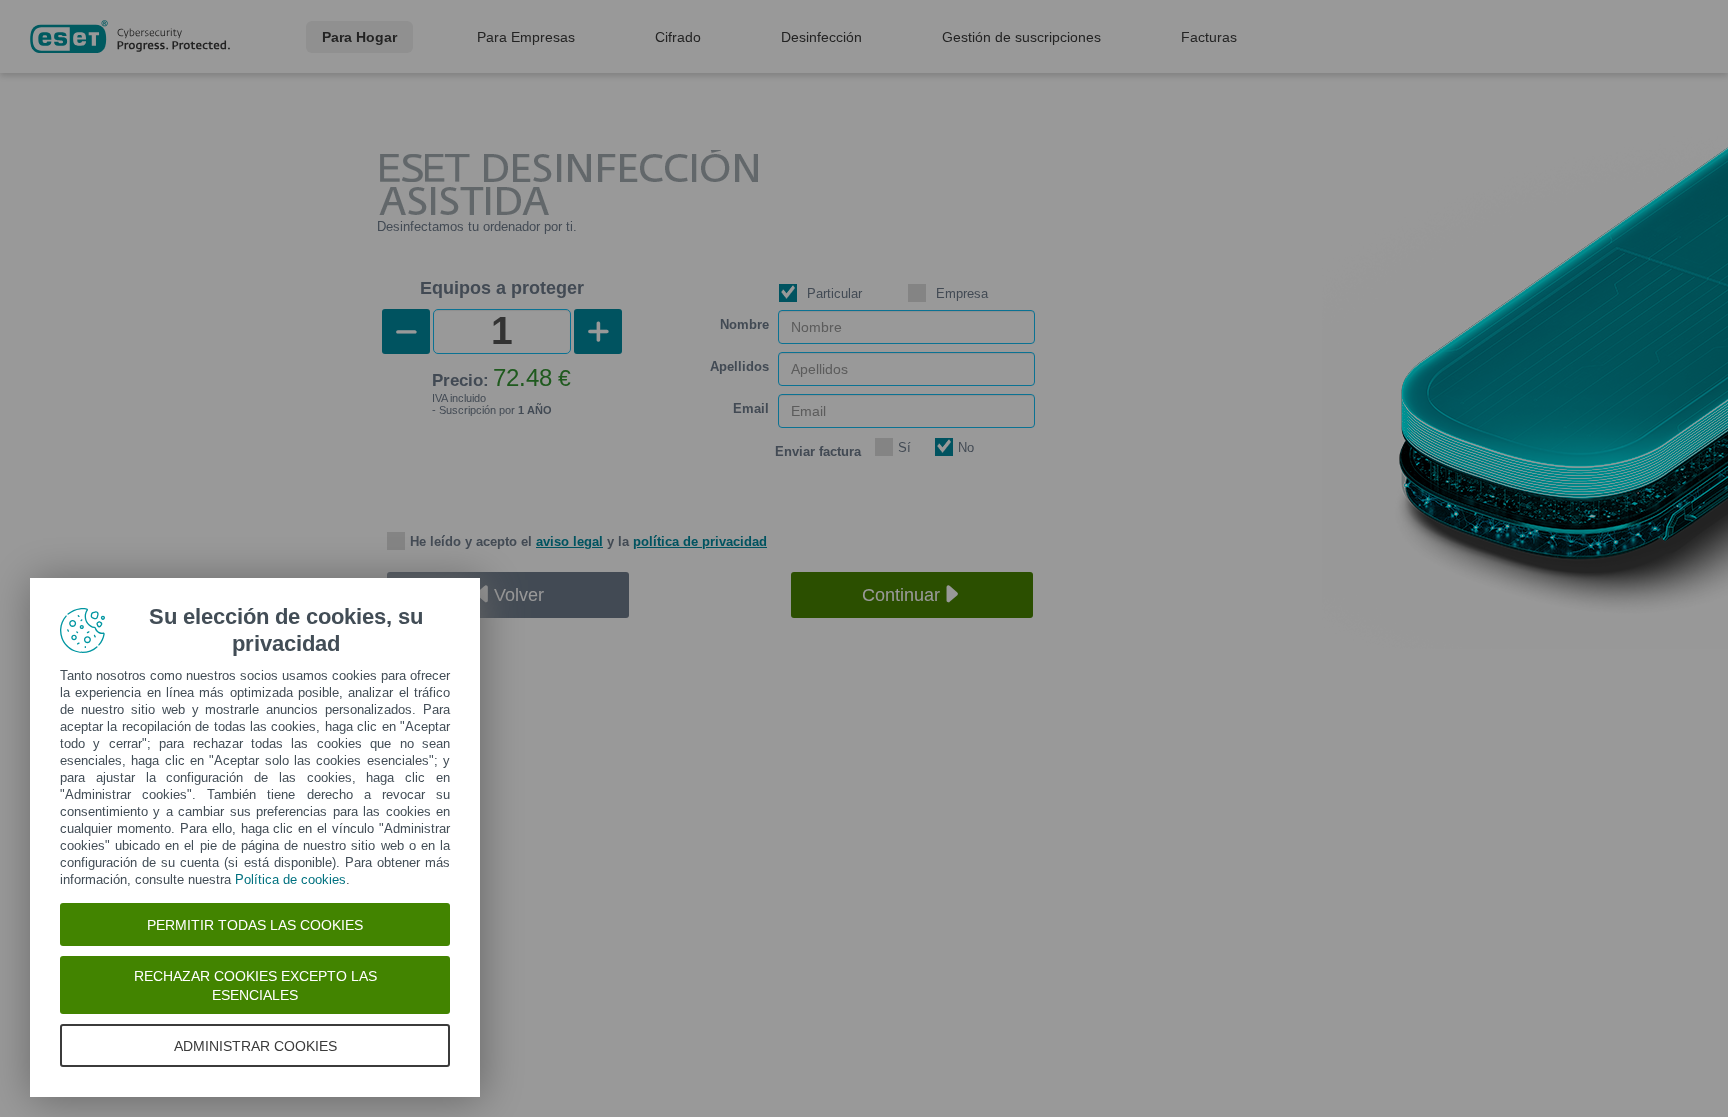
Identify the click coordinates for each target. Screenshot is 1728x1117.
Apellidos (739, 366)
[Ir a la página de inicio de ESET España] (130, 36)
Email (751, 408)
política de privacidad (700, 541)
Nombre (744, 324)
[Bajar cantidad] (406, 331)
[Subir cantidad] (598, 331)
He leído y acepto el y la (588, 541)
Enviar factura (818, 451)
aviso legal (569, 541)
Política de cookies (290, 879)
